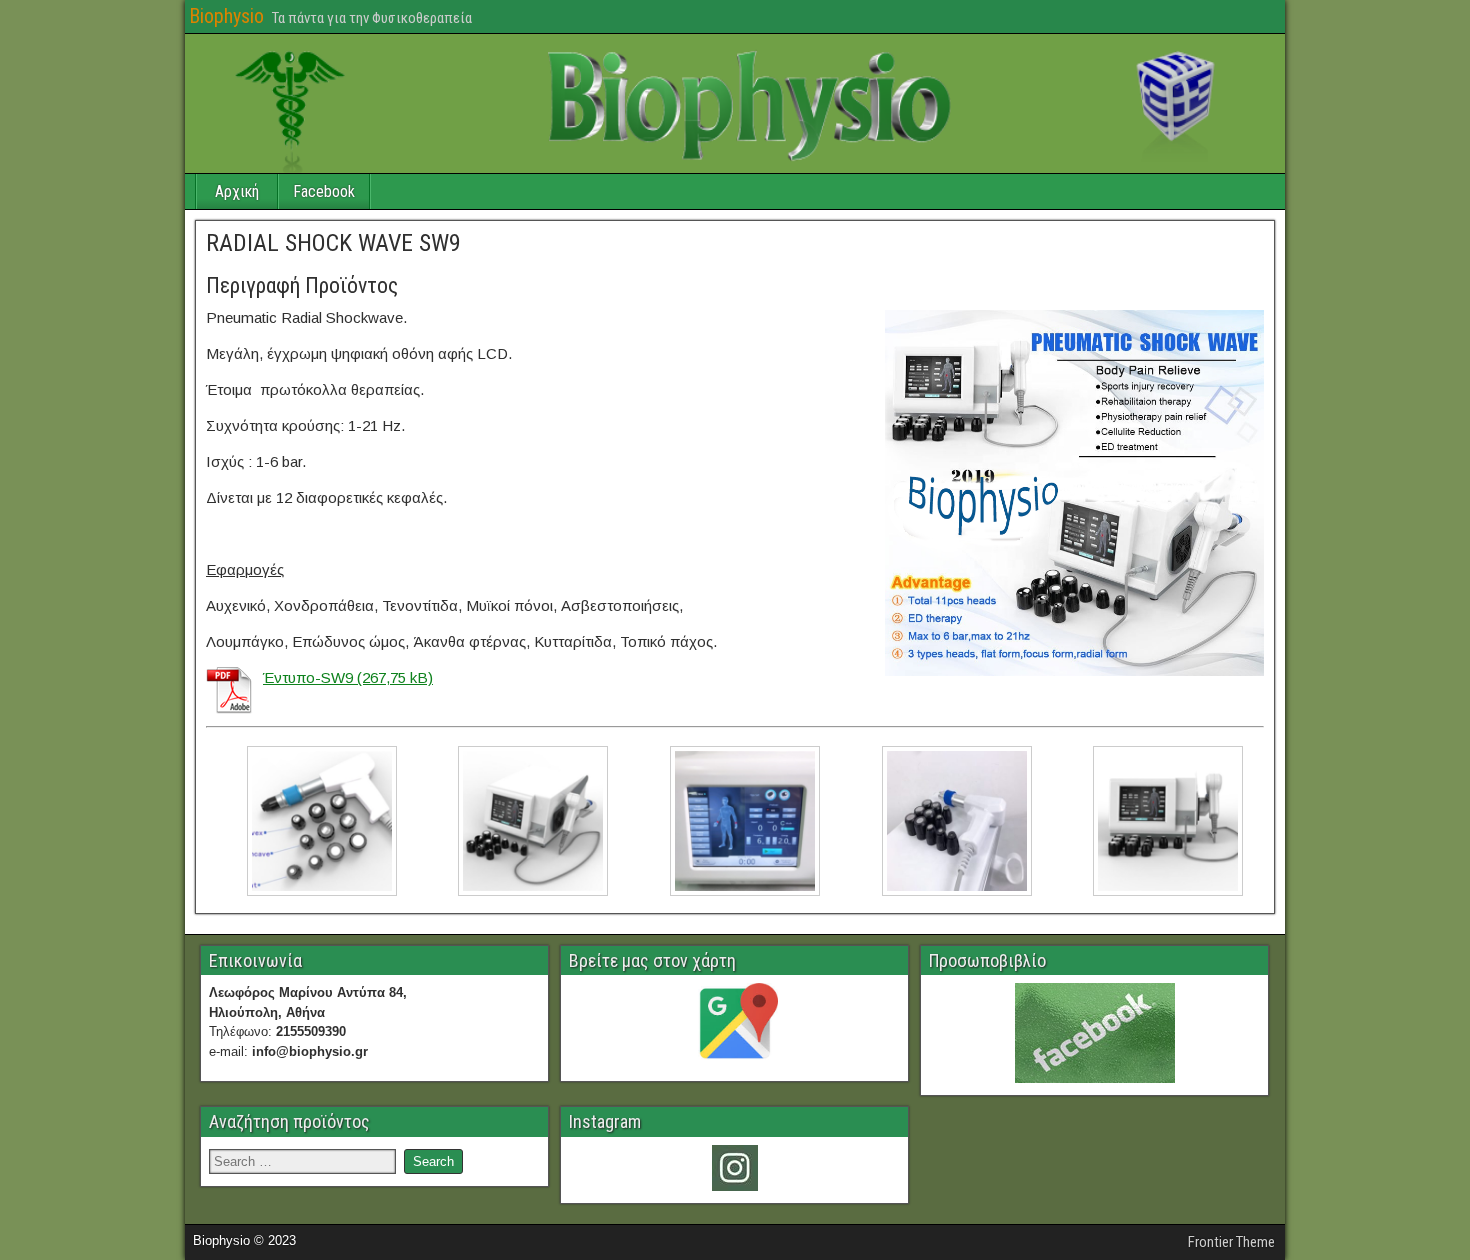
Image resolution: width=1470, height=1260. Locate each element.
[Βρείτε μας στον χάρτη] (734, 1026)
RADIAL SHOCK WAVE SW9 (333, 243)
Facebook (324, 191)
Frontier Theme (1231, 1242)
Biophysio (226, 16)
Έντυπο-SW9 (308, 677)
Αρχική (237, 191)
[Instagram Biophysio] (734, 1168)
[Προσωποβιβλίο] (1094, 1033)
